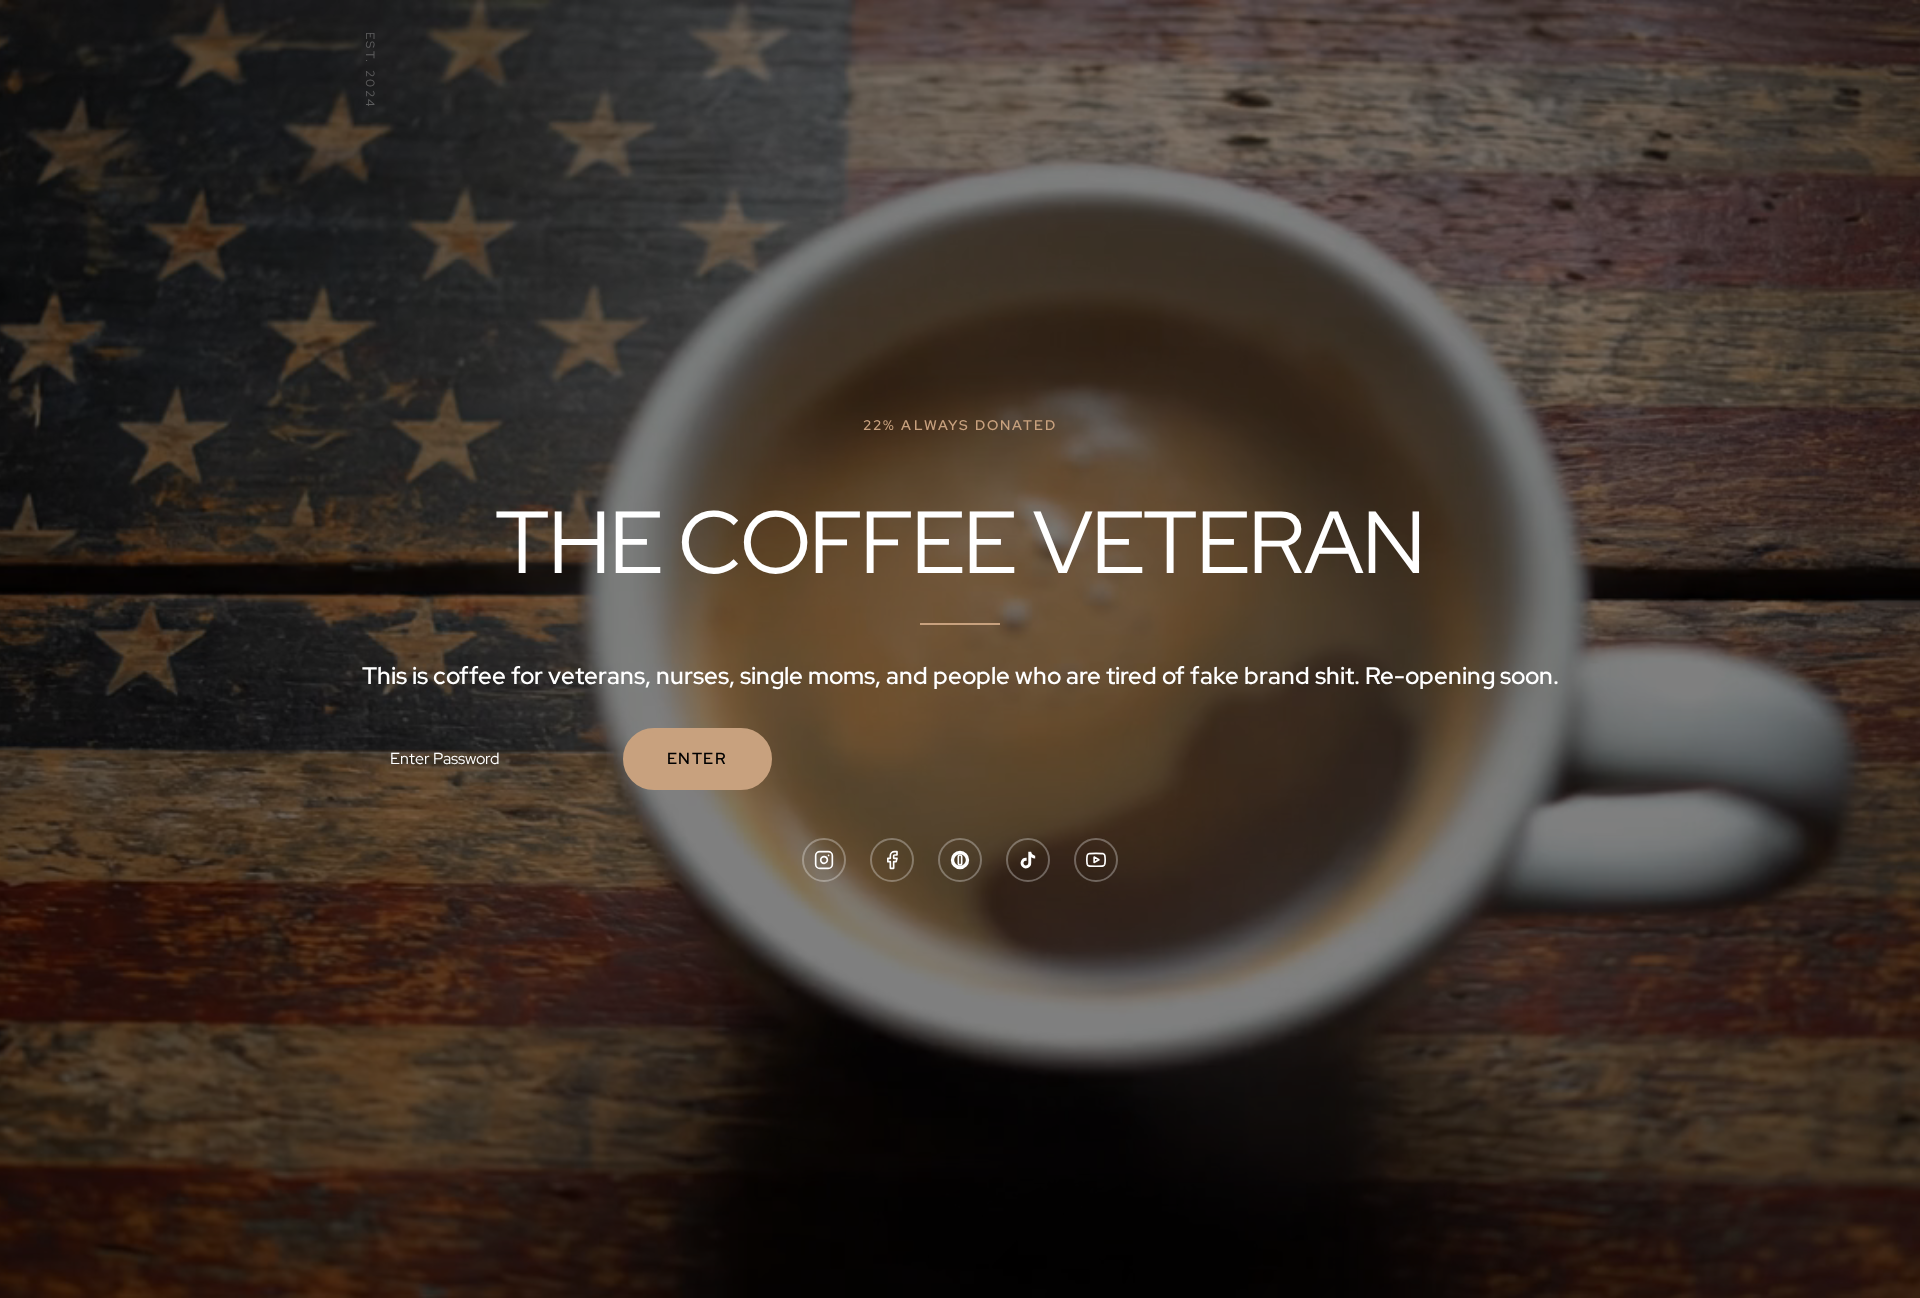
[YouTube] (1096, 860)
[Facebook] (892, 860)
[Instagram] (824, 860)
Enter (697, 758)
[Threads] (960, 860)
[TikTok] (1028, 860)
